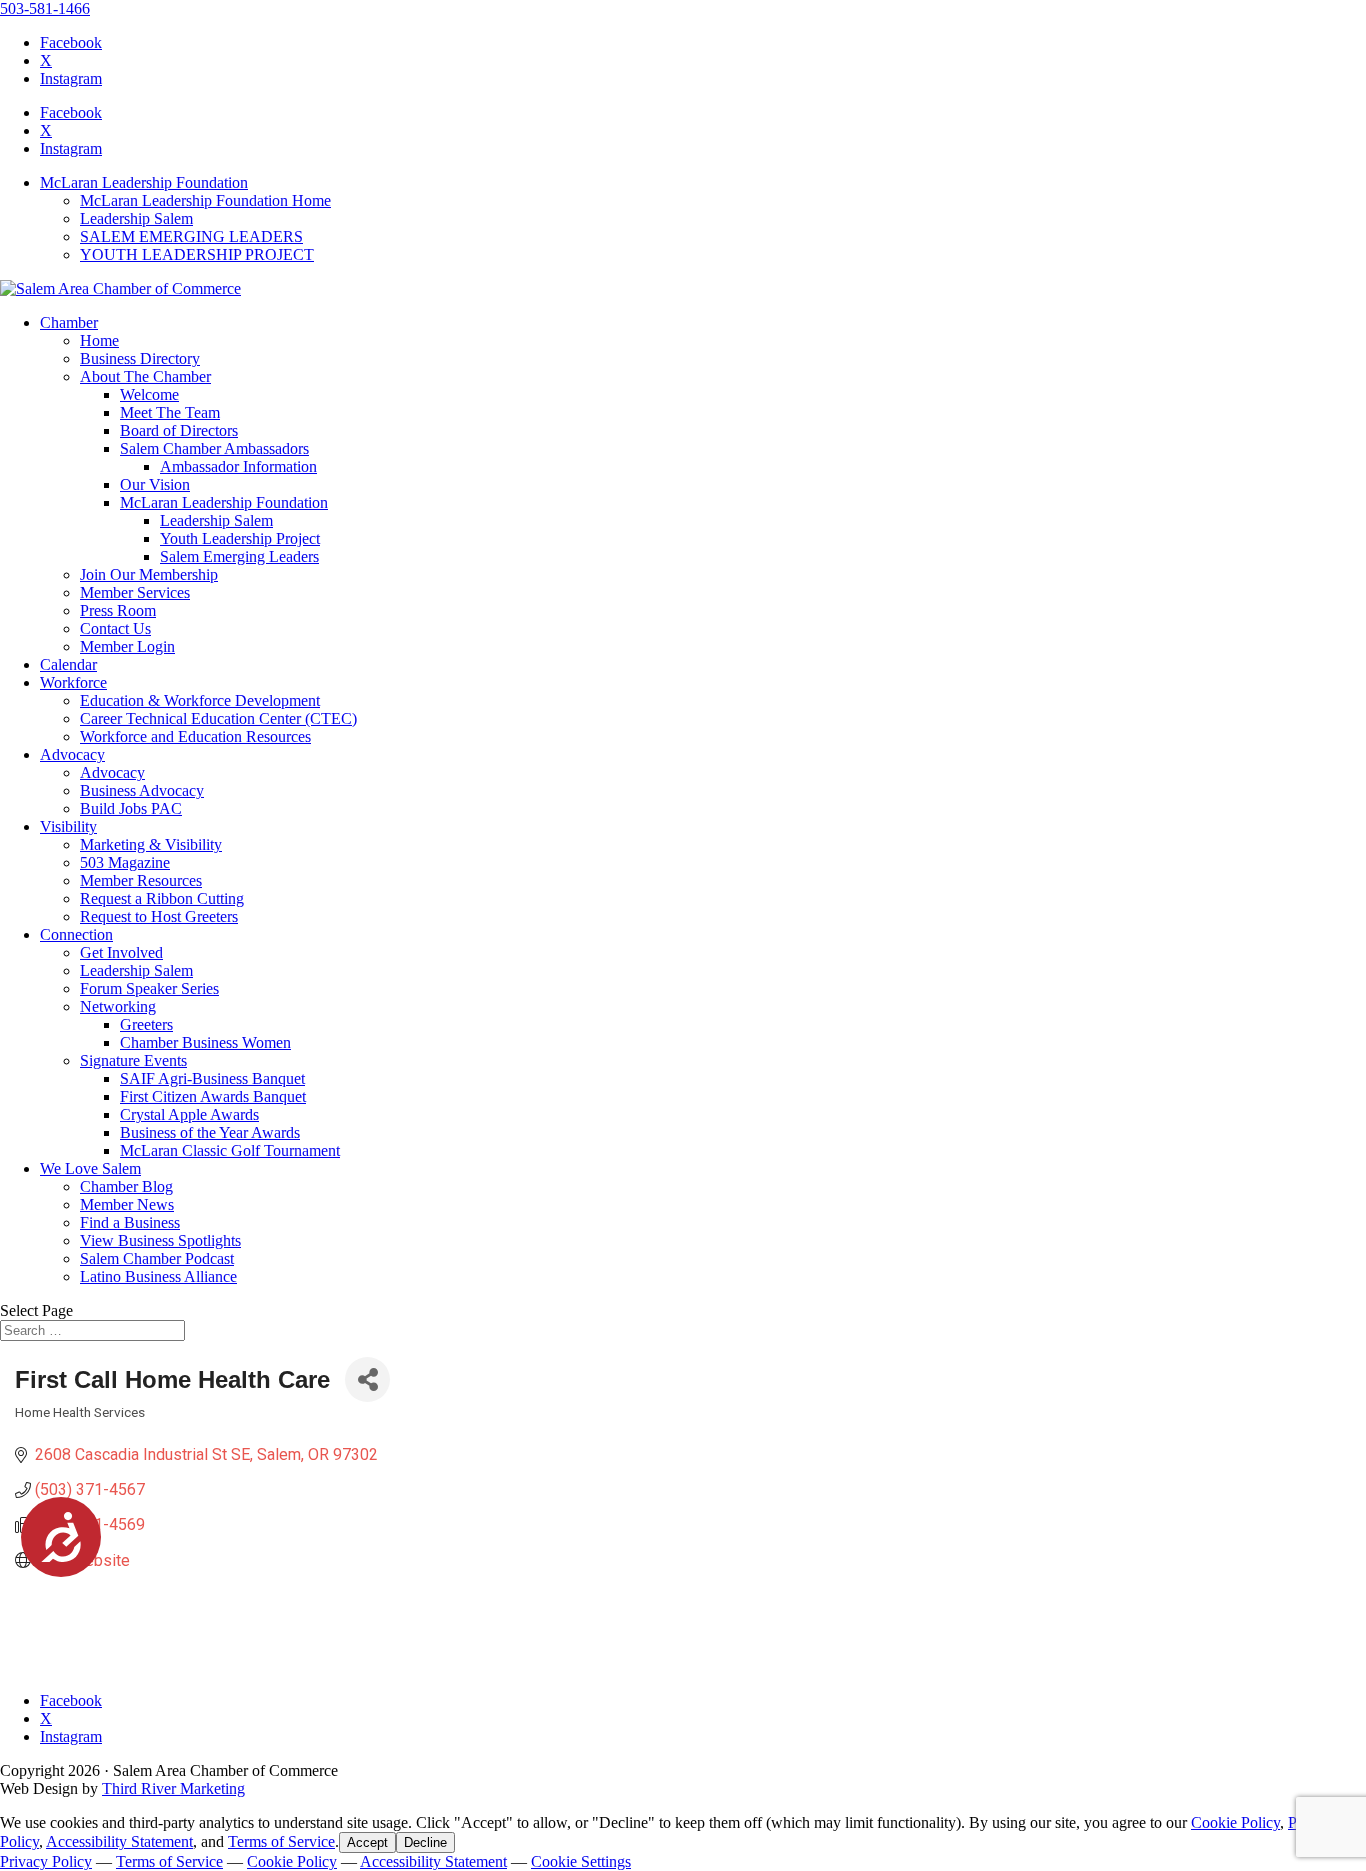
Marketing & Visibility (151, 844)
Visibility (68, 826)
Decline (425, 1842)
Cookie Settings (581, 1861)
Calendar (68, 664)
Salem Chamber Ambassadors (214, 448)
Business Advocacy (142, 790)
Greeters (146, 1024)
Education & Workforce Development (200, 700)
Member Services (135, 592)
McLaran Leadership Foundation (144, 182)
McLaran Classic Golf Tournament (230, 1150)
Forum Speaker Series (149, 988)
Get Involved (121, 952)
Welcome (149, 394)
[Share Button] (367, 1379)
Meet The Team (170, 412)
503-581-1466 (45, 8)
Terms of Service (281, 1841)
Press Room (118, 610)
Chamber (69, 322)
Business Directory (140, 358)
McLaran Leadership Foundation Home (205, 200)
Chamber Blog (126, 1186)
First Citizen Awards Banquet (213, 1096)
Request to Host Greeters (159, 916)
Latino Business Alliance (158, 1276)
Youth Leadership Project (240, 538)
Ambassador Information (238, 466)
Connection (76, 934)
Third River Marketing (173, 1788)
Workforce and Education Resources (195, 736)
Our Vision (155, 484)
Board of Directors (179, 430)
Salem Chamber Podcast (157, 1258)
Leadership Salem (136, 218)
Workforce (73, 682)
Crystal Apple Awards (189, 1114)
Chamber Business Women (205, 1042)
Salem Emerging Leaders (239, 556)
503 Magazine (125, 862)
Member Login (127, 646)
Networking (118, 1006)
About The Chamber (145, 376)
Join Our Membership (149, 574)
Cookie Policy (1235, 1822)
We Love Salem (90, 1168)
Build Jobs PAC (131, 808)
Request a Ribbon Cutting (162, 898)
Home (99, 340)
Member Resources (141, 880)
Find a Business (130, 1222)
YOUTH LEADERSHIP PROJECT (197, 254)
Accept (367, 1842)
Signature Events (133, 1060)
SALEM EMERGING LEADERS (191, 236)
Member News (127, 1204)
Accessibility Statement (119, 1841)
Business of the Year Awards (210, 1132)
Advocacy (72, 754)
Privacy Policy (46, 1861)
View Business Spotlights (160, 1240)
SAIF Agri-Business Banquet (212, 1078)
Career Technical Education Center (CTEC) (218, 718)
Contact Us (115, 628)
